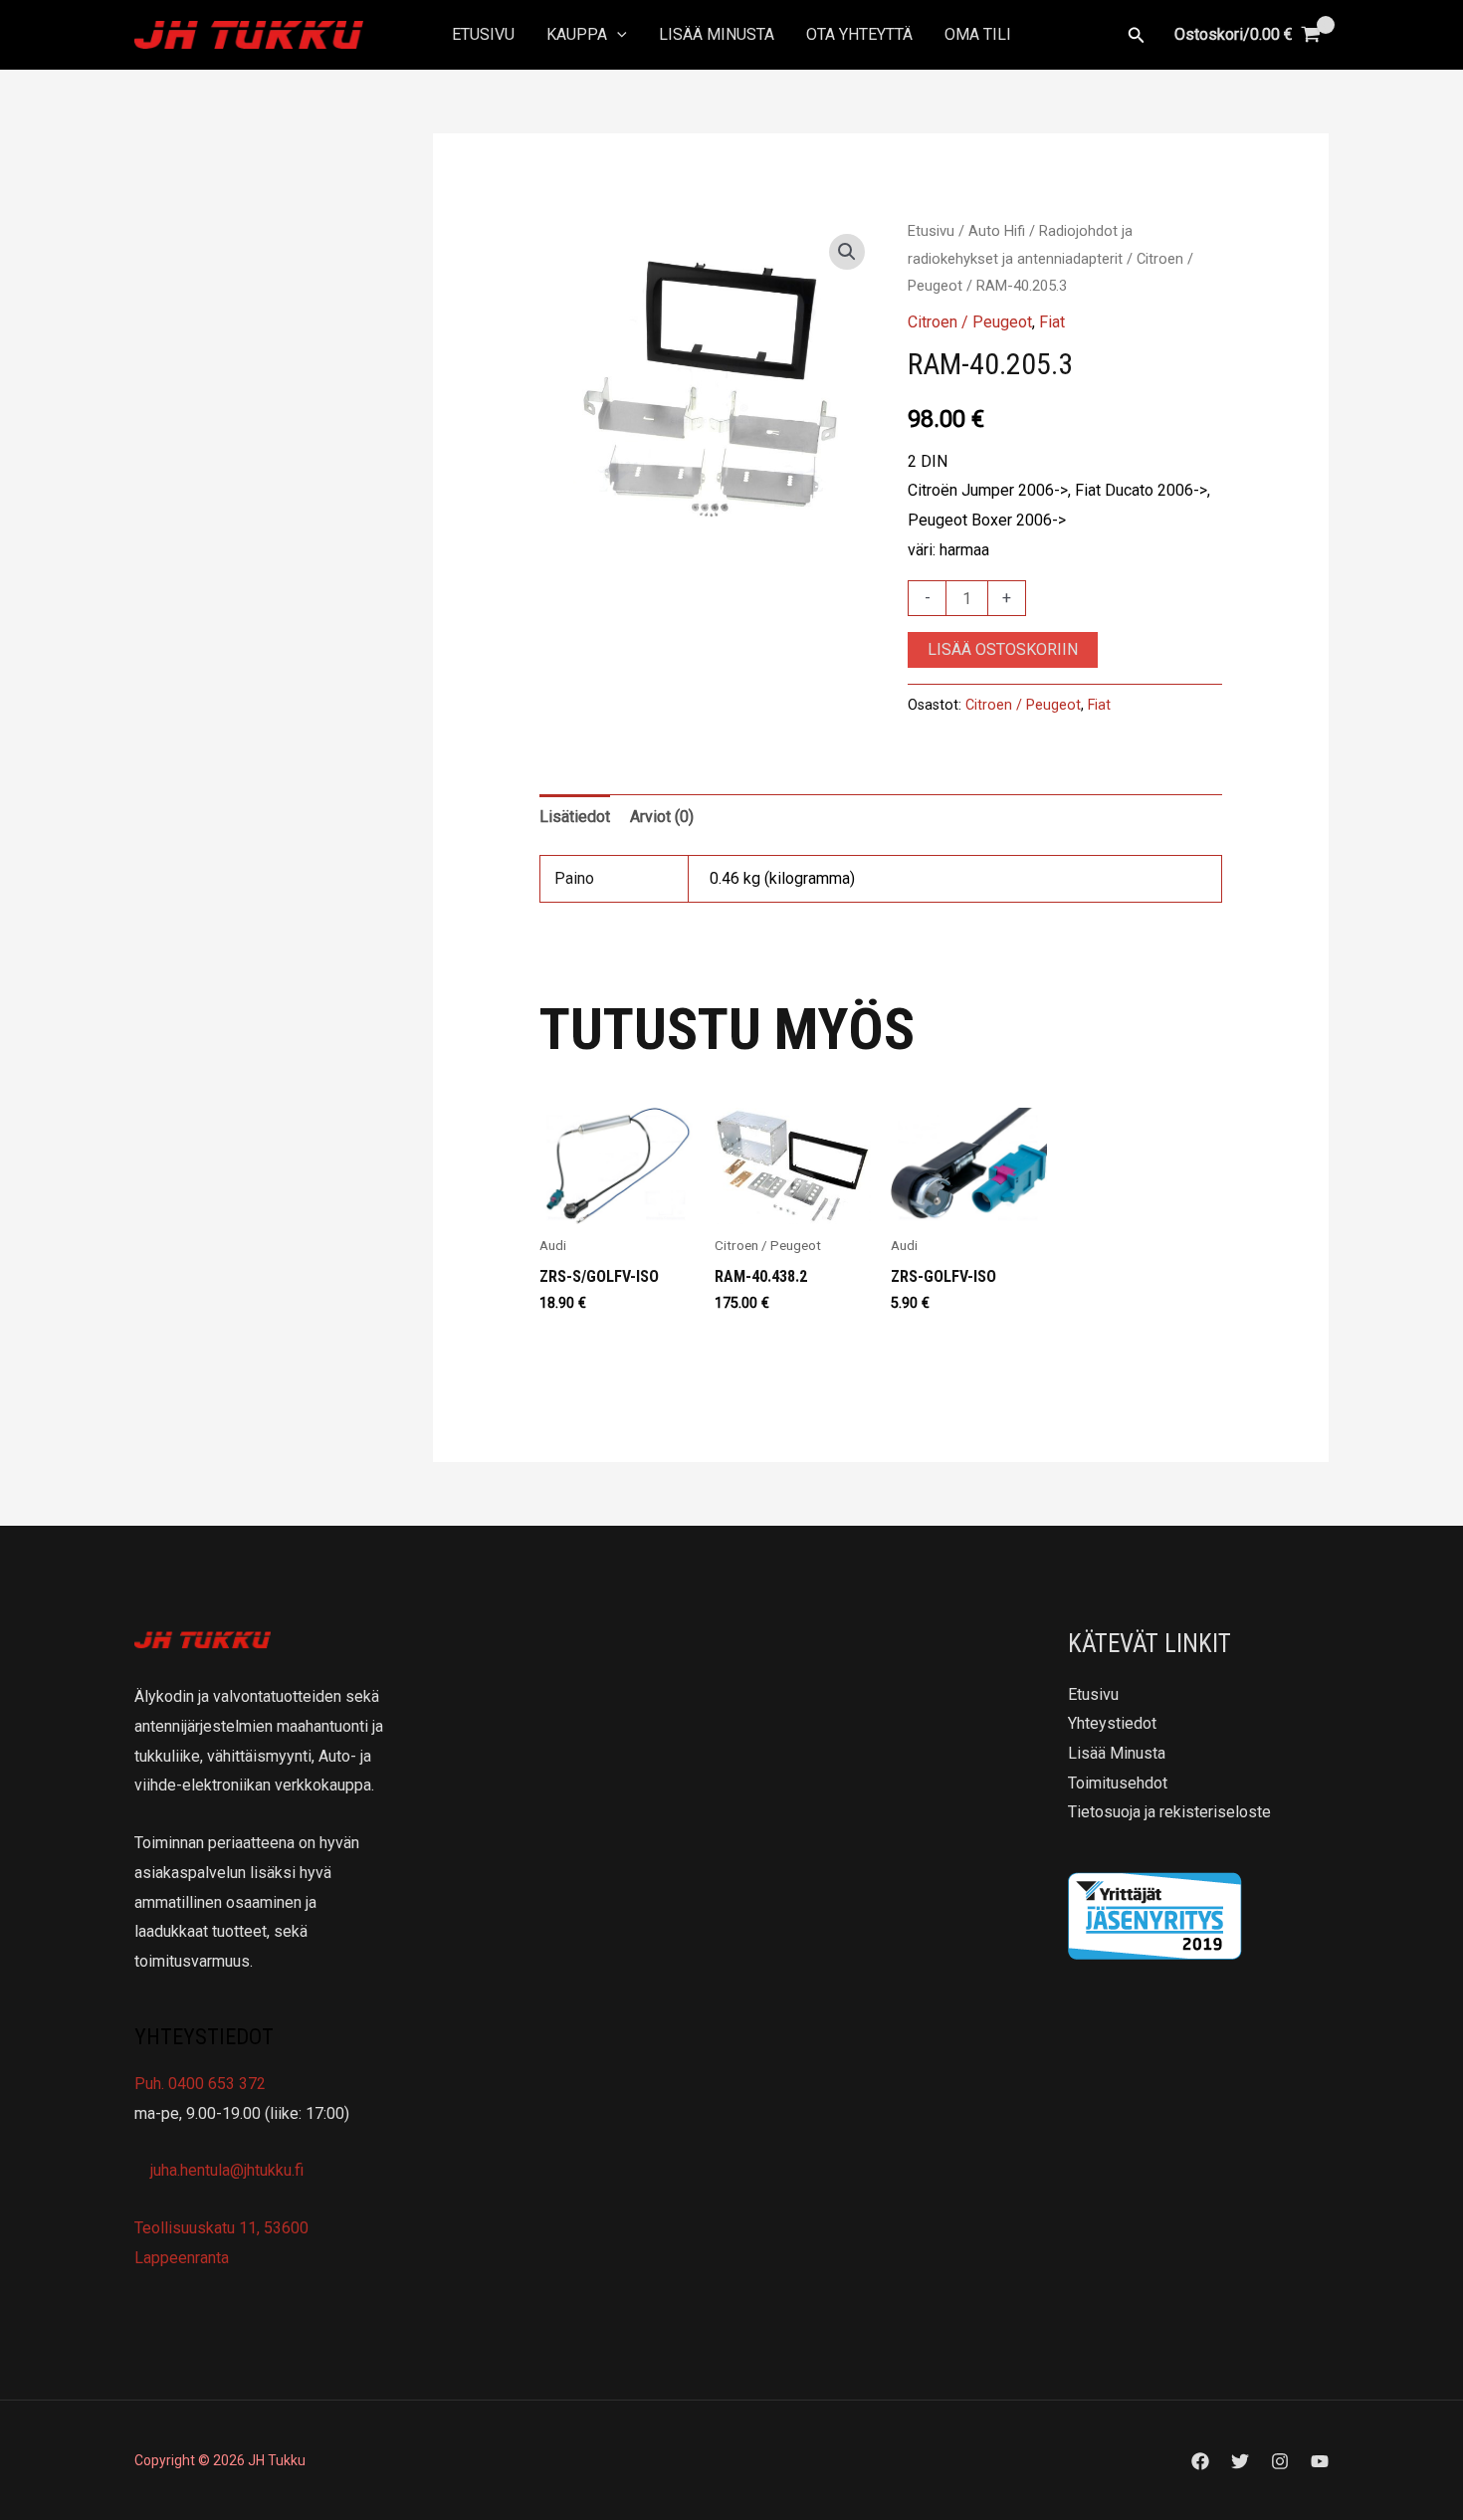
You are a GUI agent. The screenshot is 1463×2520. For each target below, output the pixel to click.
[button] (617, 35)
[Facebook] (1200, 2461)
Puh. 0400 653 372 (200, 2084)
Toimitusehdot (1118, 1783)
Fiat (1052, 322)
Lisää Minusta (717, 34)
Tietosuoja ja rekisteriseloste (1169, 1812)
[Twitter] (1240, 2461)
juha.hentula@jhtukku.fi (225, 2170)
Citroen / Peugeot (970, 322)
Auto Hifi (997, 231)
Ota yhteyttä (859, 34)
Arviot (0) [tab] (662, 817)
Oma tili (978, 34)
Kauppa (577, 34)
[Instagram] (1280, 2461)
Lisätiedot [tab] (575, 817)
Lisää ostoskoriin (1003, 649)
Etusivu (483, 34)
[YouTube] (1320, 2461)
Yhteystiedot (1112, 1723)
